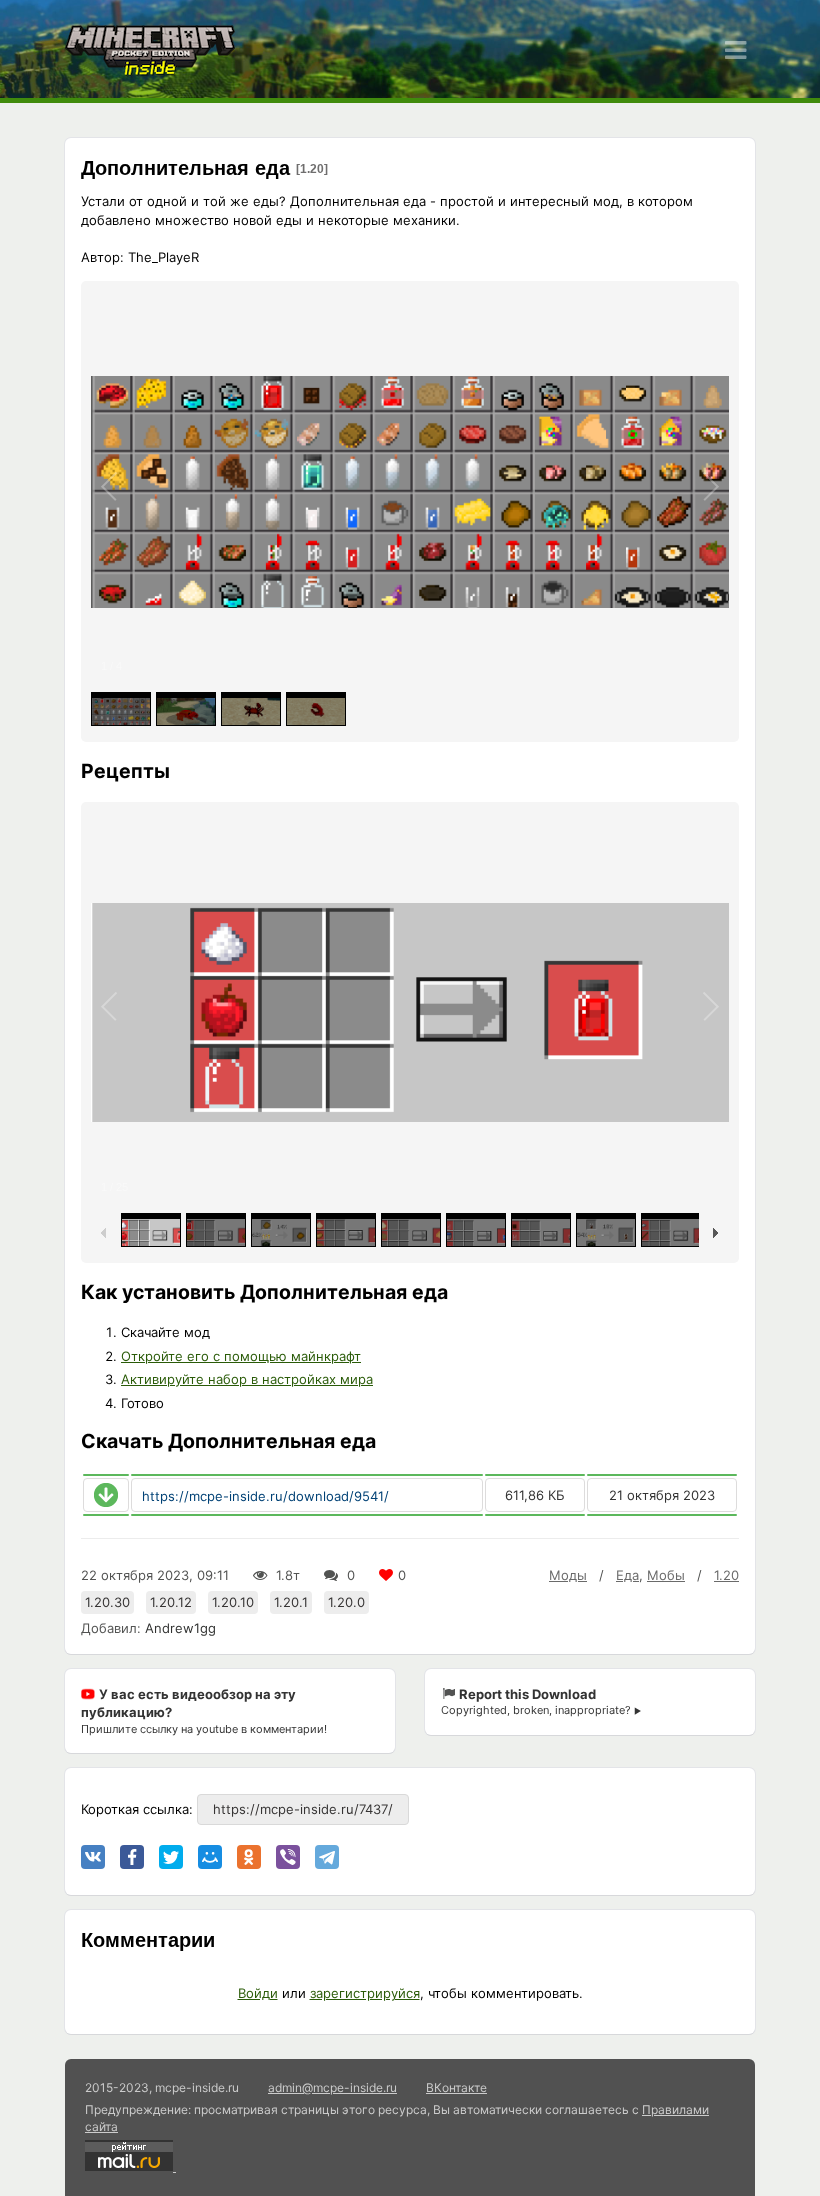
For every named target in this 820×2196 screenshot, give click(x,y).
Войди (258, 1993)
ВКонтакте (456, 2087)
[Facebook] (132, 1857)
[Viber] (288, 1857)
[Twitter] (171, 1857)
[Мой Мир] (210, 1857)
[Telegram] (327, 1857)
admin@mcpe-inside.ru (332, 2087)
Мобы (666, 1575)
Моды (568, 1575)
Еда (627, 1575)
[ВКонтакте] (93, 1857)
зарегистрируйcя (365, 1993)
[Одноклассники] (249, 1857)
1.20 (726, 1575)
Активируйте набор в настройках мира (247, 1379)
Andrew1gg (180, 1628)
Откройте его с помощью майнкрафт (241, 1356)
